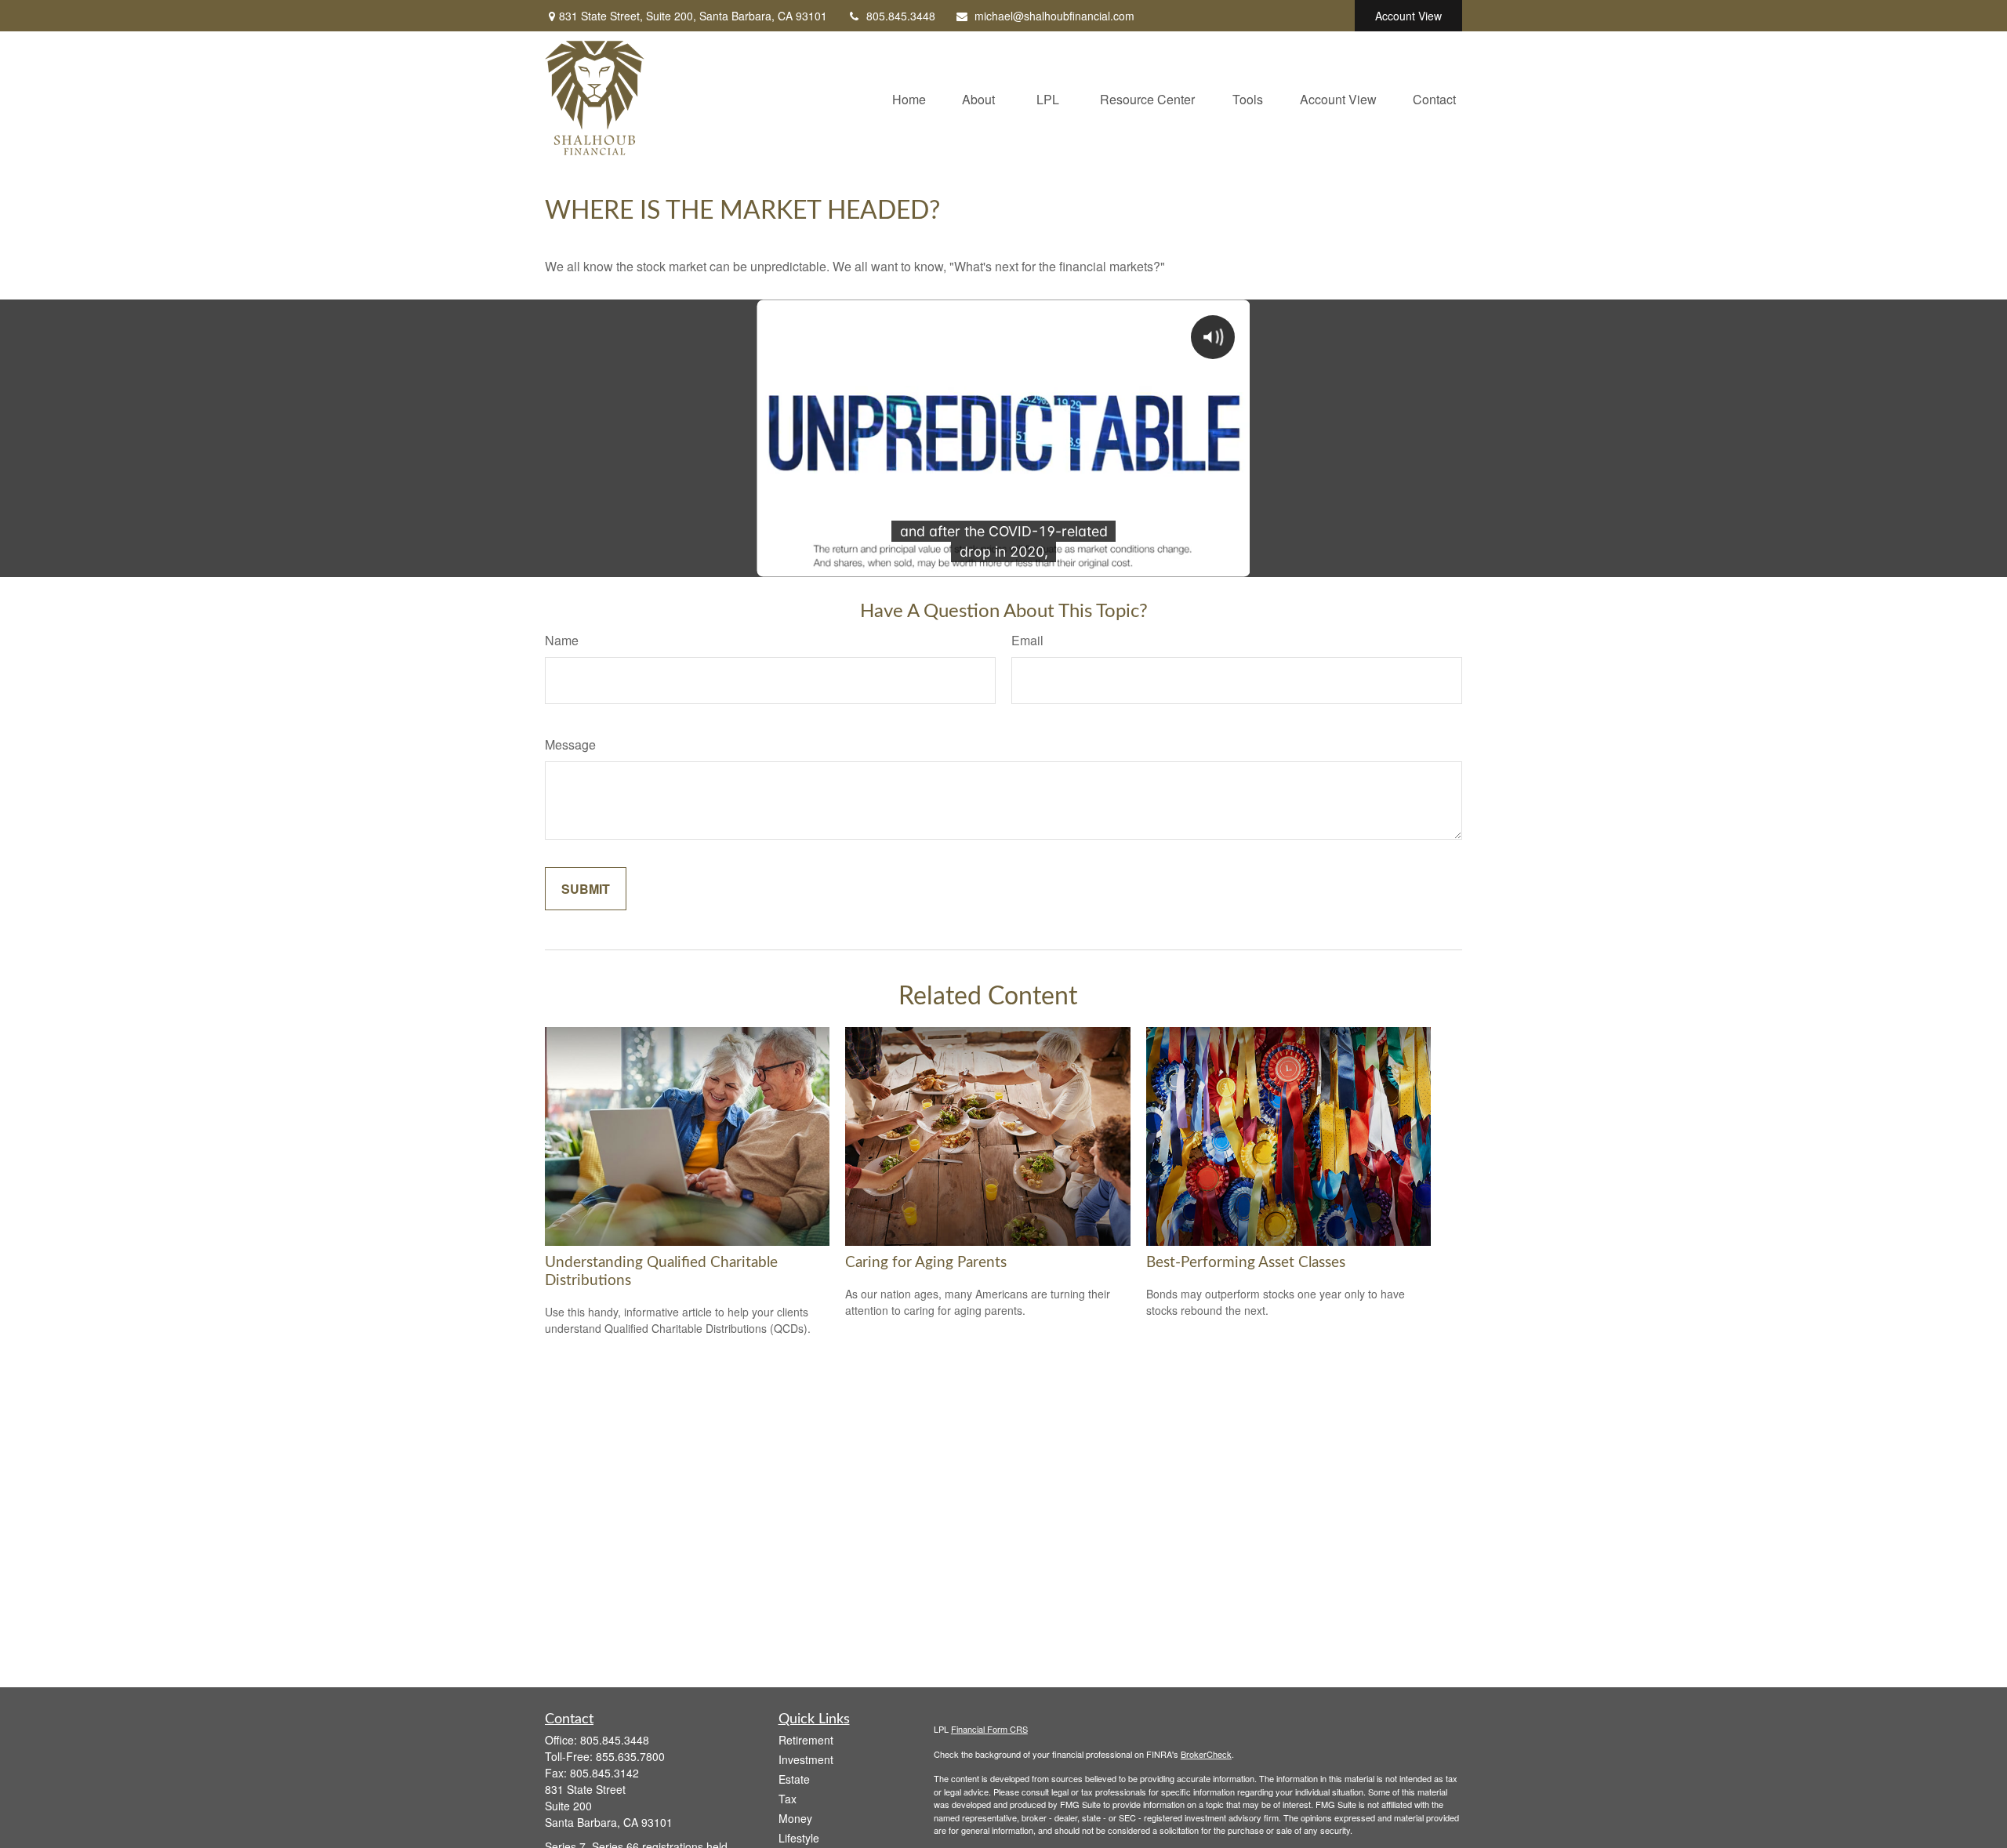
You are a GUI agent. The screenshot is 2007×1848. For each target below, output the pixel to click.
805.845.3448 (901, 16)
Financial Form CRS (989, 1729)
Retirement (806, 1740)
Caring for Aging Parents (926, 1263)
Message (570, 744)
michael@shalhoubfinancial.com (1054, 16)
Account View (1408, 16)
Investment (806, 1759)
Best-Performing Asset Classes (1246, 1263)
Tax (788, 1799)
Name (562, 640)
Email (1027, 640)
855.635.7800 (630, 1756)
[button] (909, 98)
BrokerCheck (1206, 1754)
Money (795, 1818)
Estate (794, 1779)
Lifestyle (799, 1838)
